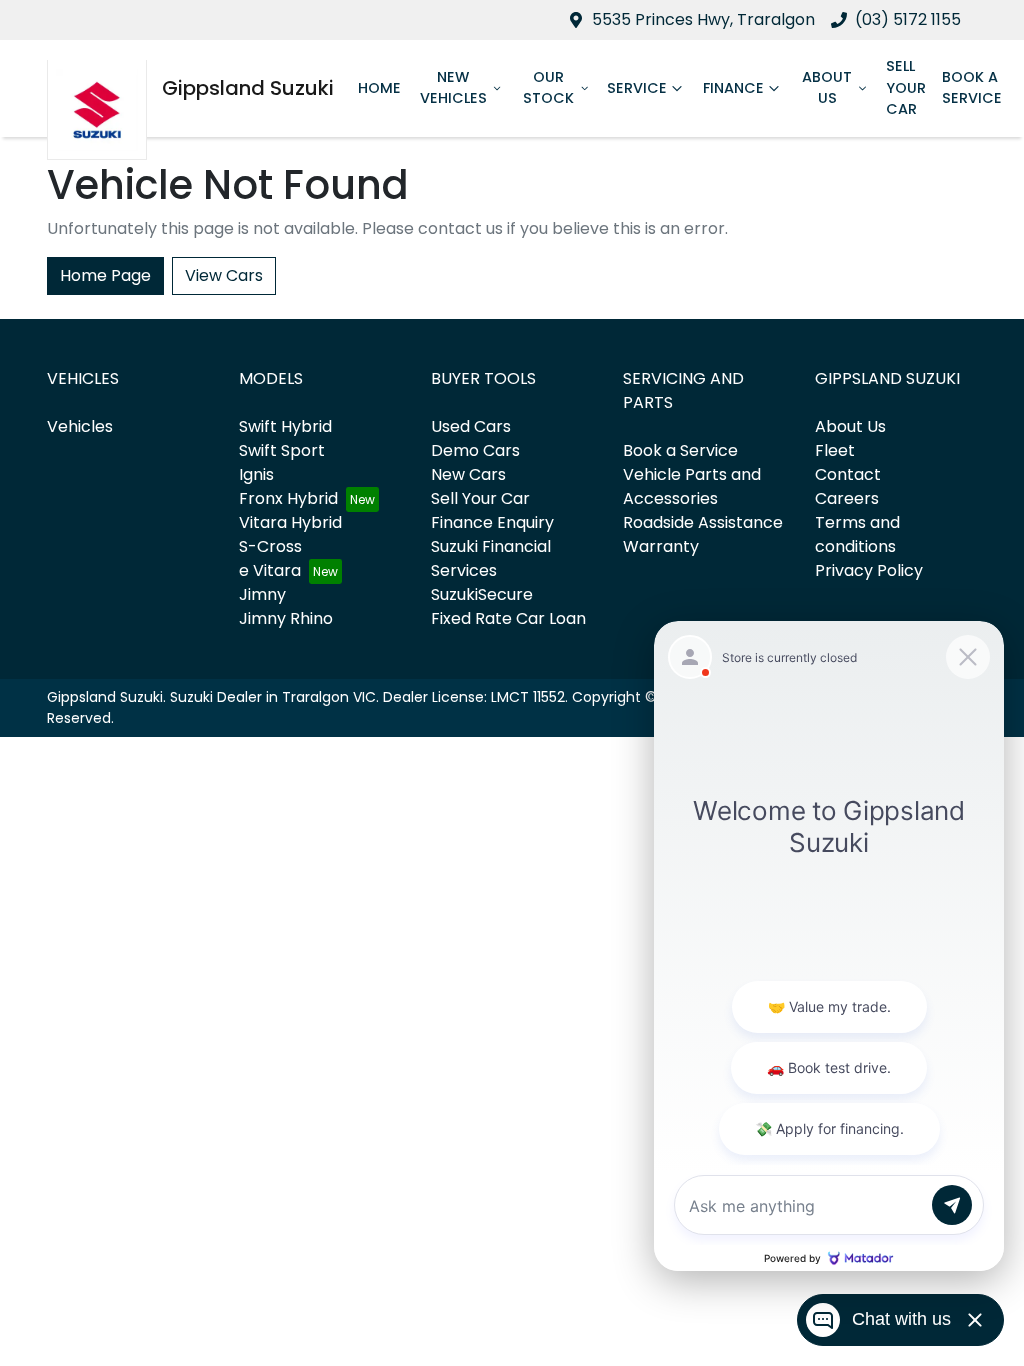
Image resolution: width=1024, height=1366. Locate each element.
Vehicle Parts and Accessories (692, 486)
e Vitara (270, 570)
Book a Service (972, 88)
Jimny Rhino (286, 618)
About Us (827, 88)
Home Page (105, 275)
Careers (847, 498)
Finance (733, 88)
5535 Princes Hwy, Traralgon (703, 19)
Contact (848, 474)
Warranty (661, 546)
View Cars (224, 275)
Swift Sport (282, 450)
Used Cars (471, 426)
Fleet (835, 450)
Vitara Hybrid (290, 522)
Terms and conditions (857, 534)
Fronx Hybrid (288, 498)
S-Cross (270, 546)
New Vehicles (453, 88)
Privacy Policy (869, 570)
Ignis (256, 474)
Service (637, 88)
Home (379, 88)
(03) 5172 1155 (908, 19)
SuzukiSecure (482, 594)
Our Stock (548, 88)
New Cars (468, 474)
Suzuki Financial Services (491, 558)
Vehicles (80, 426)
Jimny (262, 594)
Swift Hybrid (285, 426)
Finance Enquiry (492, 522)
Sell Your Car (906, 87)
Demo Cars (475, 450)
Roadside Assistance (703, 522)
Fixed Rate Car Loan (508, 618)
